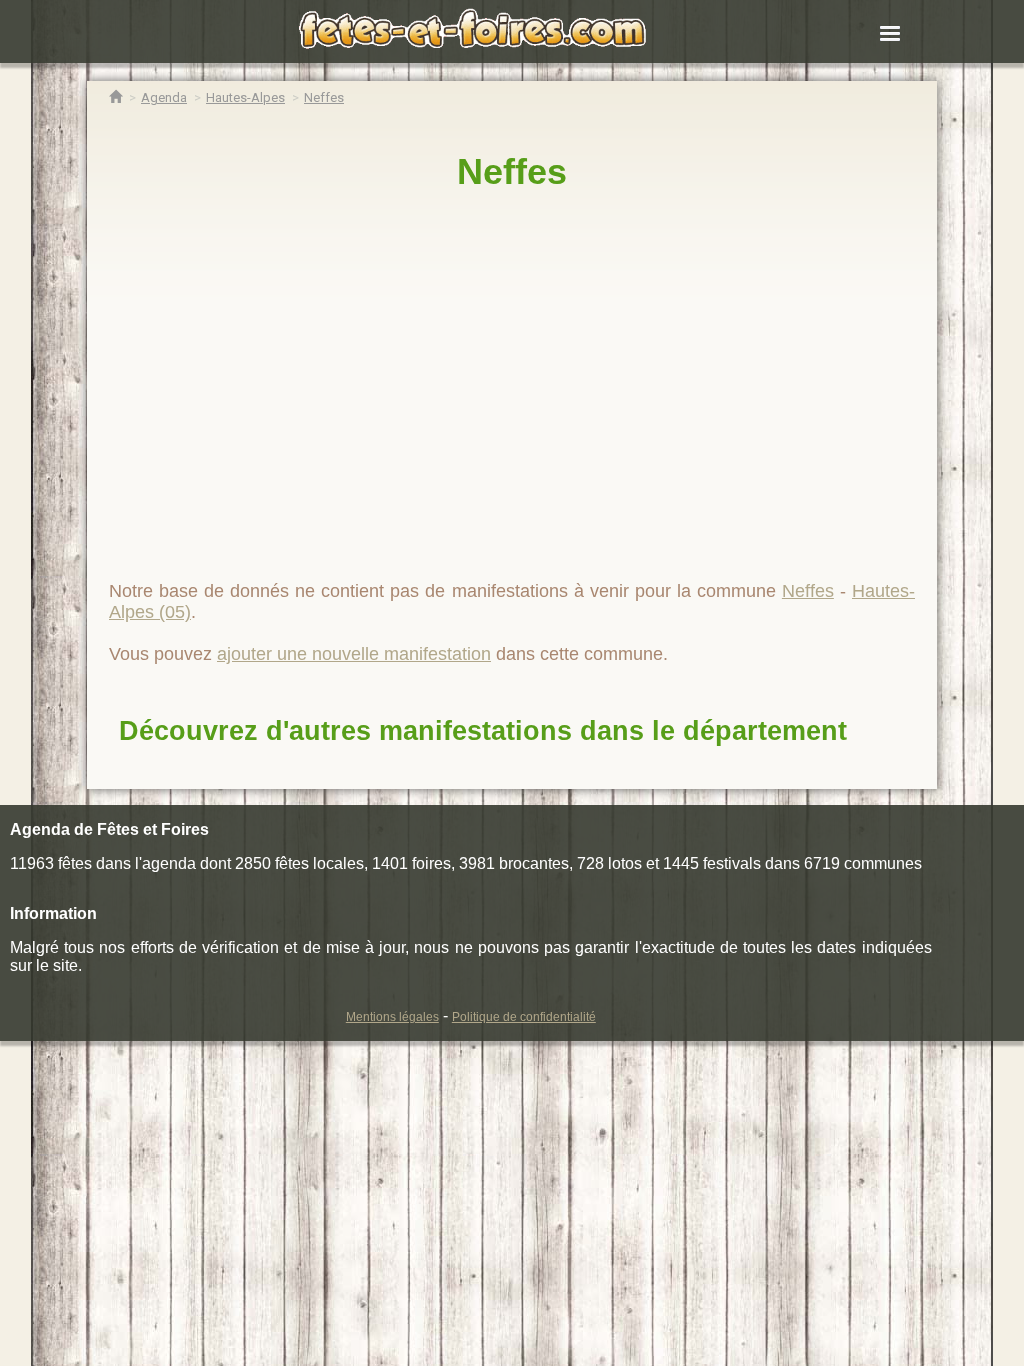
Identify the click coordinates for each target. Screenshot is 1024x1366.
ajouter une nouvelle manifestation (354, 654)
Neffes (512, 171)
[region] (512, 377)
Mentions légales (392, 1017)
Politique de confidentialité (524, 1017)
